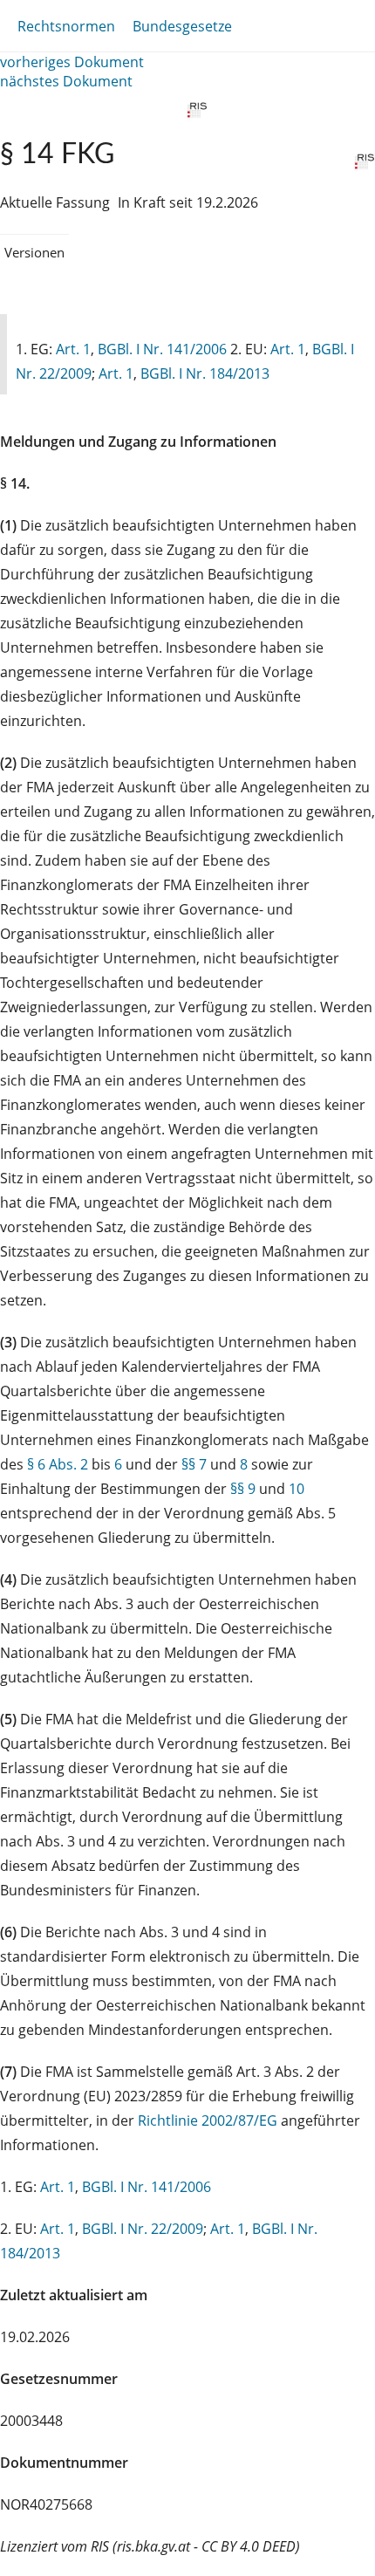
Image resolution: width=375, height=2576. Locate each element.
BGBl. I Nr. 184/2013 (205, 373)
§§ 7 (194, 1464)
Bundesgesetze (182, 26)
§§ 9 (243, 1489)
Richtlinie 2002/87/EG (209, 2120)
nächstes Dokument (66, 81)
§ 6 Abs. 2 (58, 1464)
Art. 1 (73, 349)
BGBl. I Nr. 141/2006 (162, 349)
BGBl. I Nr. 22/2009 (143, 2229)
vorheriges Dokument (72, 62)
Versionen (34, 252)
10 (297, 1489)
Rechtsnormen (66, 26)
